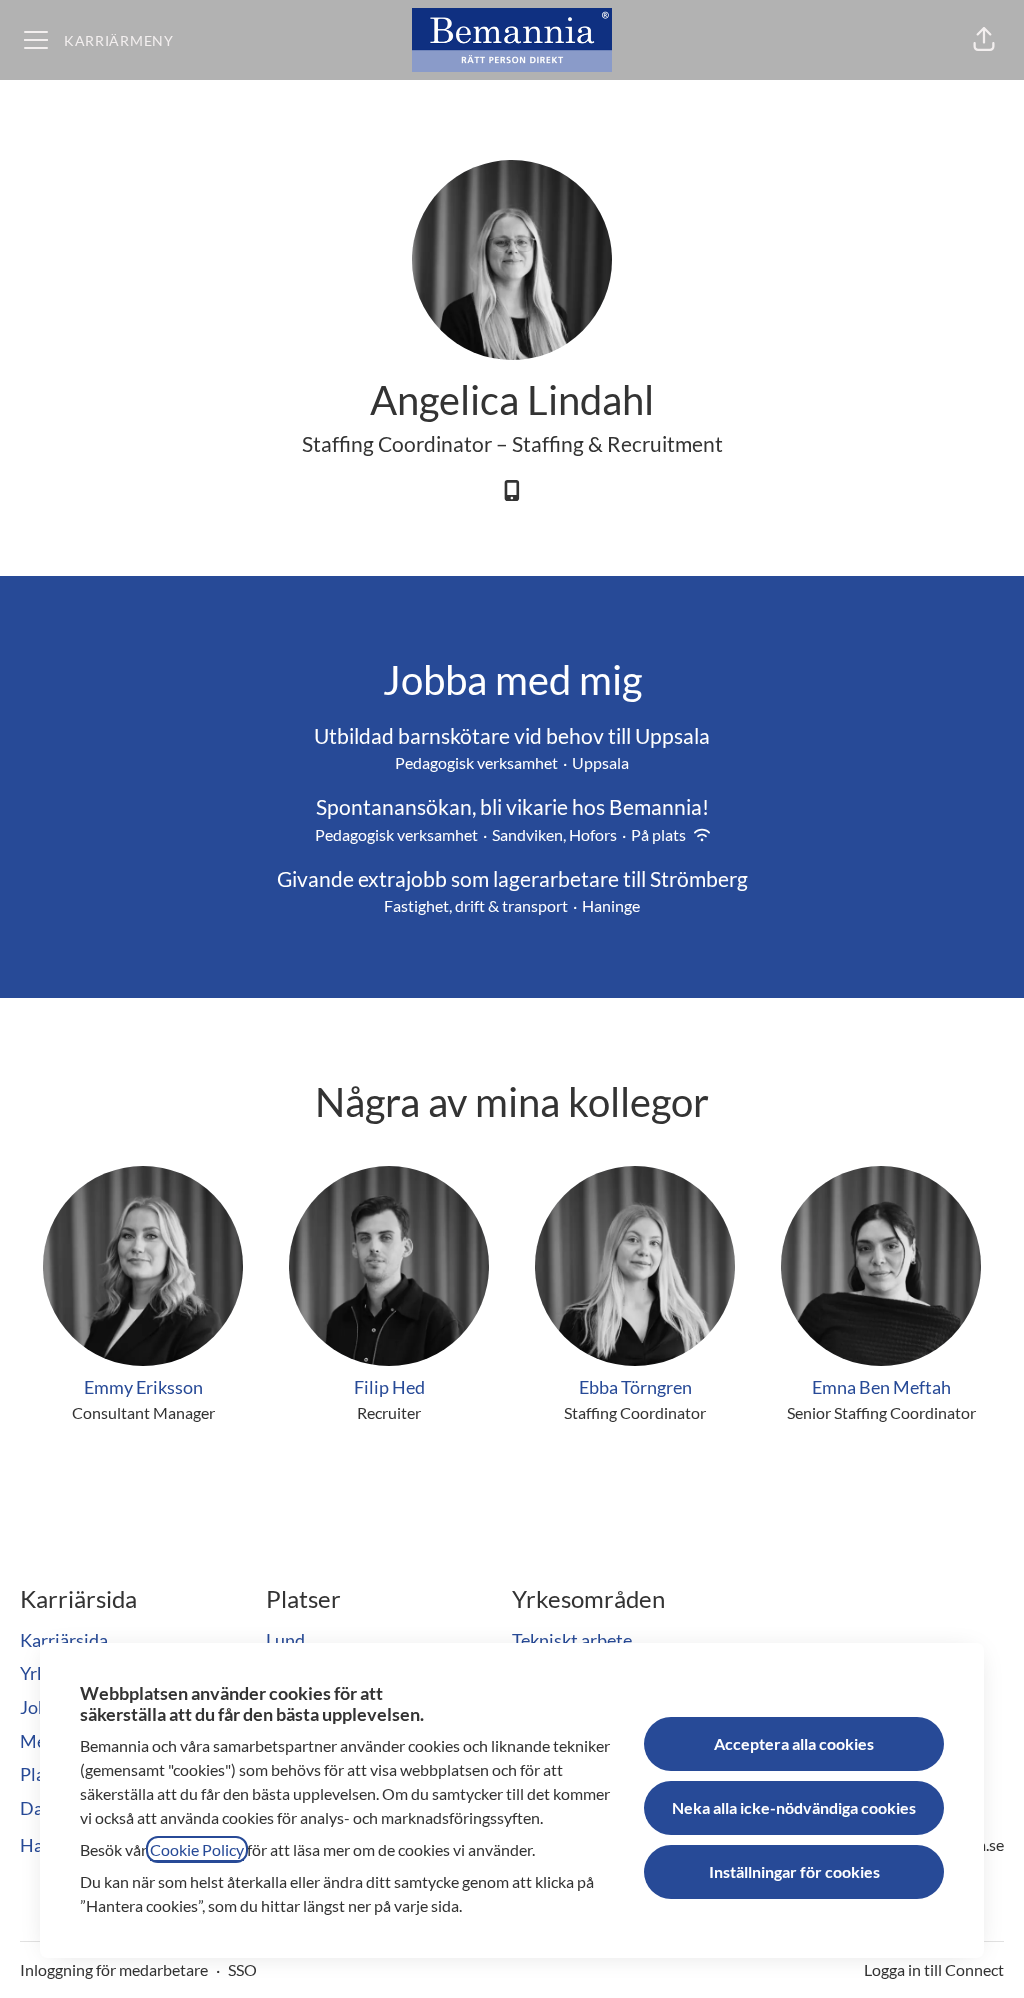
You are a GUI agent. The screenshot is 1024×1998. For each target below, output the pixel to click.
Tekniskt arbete (572, 1640)
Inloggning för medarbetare (114, 1969)
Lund (285, 1640)
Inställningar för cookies (794, 1871)
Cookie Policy (197, 1849)
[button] (984, 40)
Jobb (39, 1707)
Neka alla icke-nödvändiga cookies (794, 1807)
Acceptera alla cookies (794, 1743)
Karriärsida (64, 1640)
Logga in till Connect (934, 1969)
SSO (242, 1969)
